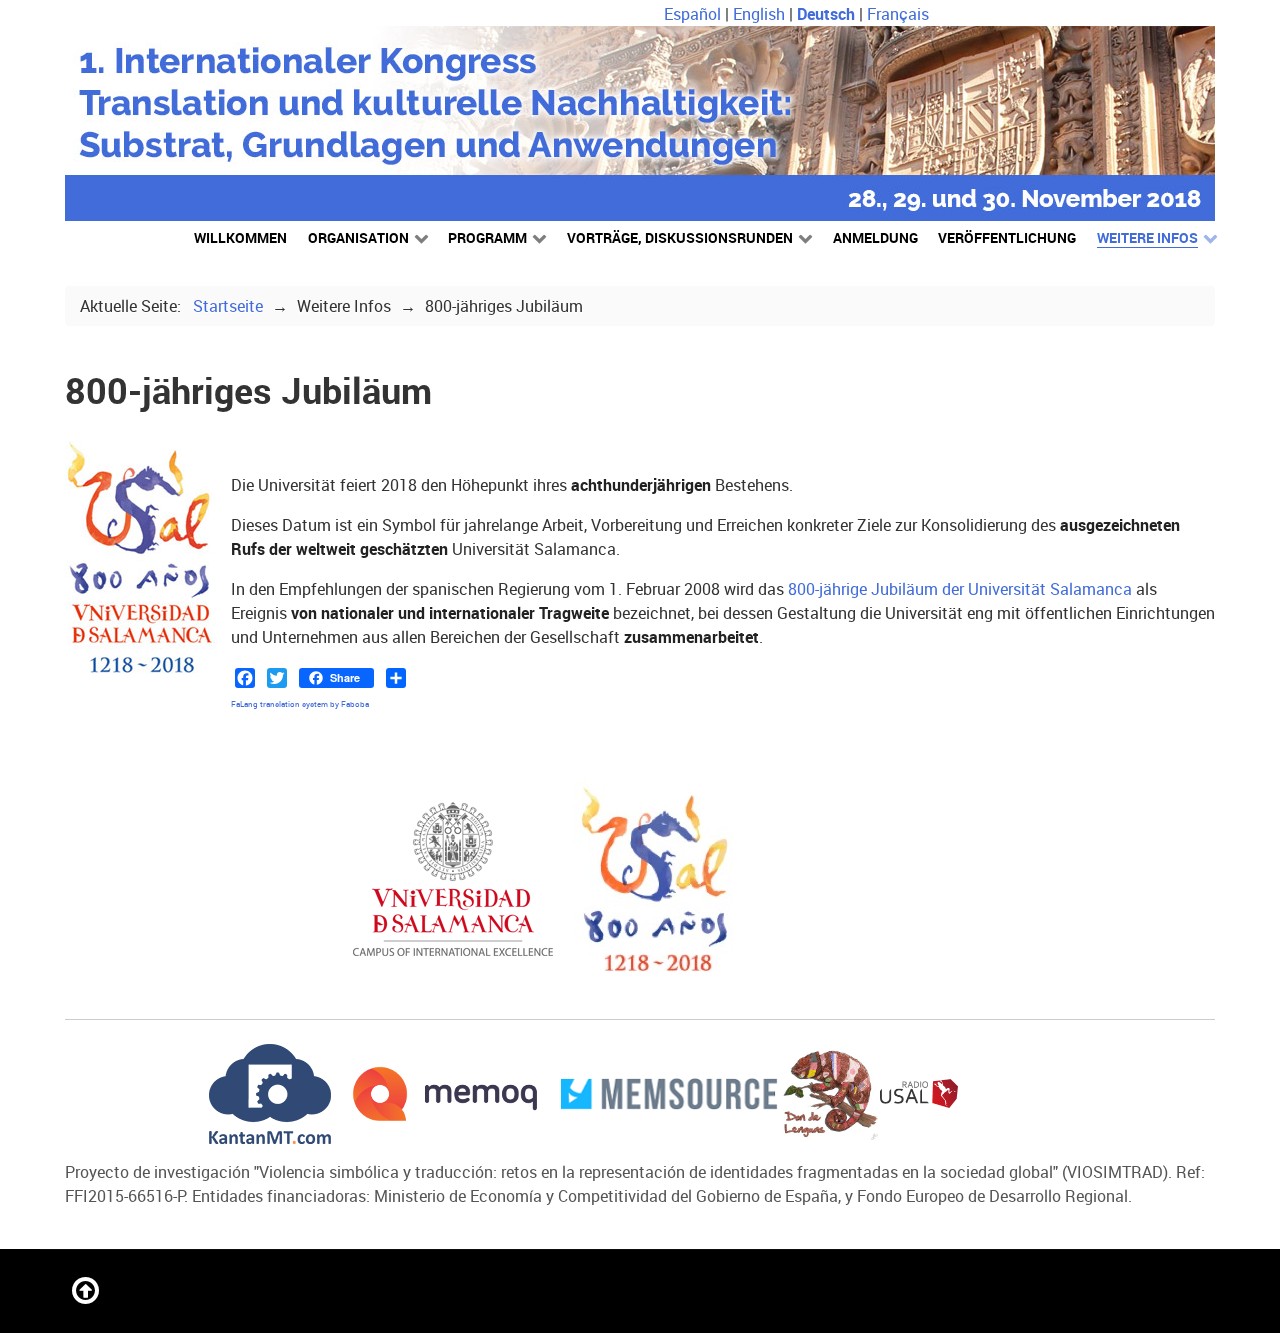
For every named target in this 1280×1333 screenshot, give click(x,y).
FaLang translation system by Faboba (300, 704)
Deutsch (828, 14)
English (761, 14)
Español (694, 14)
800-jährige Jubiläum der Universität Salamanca (960, 589)
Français (898, 14)
